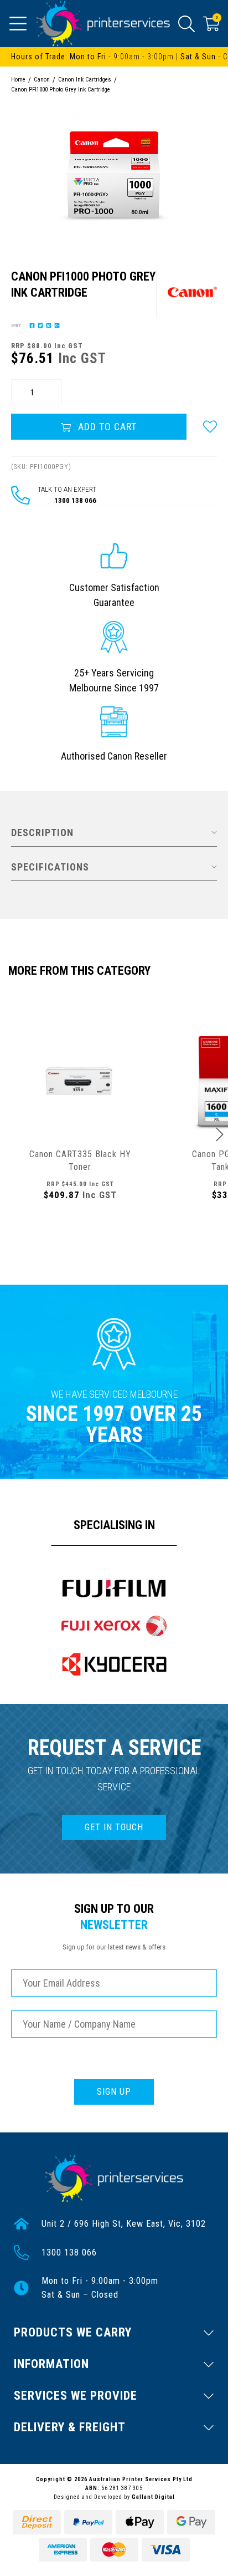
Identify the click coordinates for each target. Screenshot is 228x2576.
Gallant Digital (153, 2497)
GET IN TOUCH (114, 1827)
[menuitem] (31, 325)
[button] (210, 427)
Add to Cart (106, 427)
